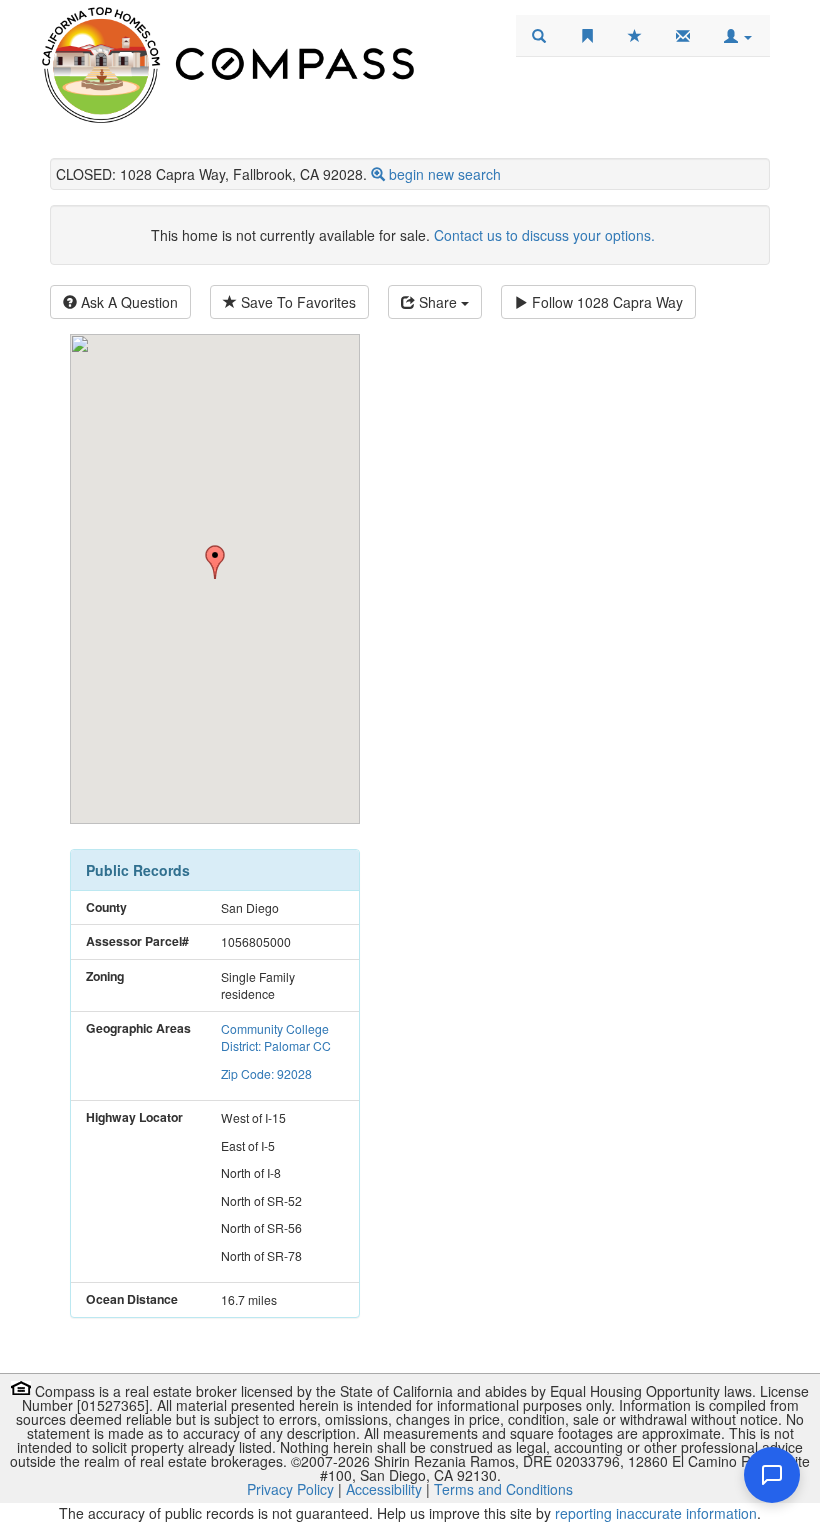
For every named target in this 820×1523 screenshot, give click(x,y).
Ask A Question (127, 302)
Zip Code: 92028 (266, 1073)
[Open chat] (772, 1475)
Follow (605, 302)
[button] (738, 36)
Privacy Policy (290, 1489)
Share (438, 302)
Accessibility (384, 1489)
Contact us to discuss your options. (544, 235)
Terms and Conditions (503, 1489)
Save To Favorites (296, 302)
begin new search (445, 174)
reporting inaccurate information (656, 1513)
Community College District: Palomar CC (276, 1037)
